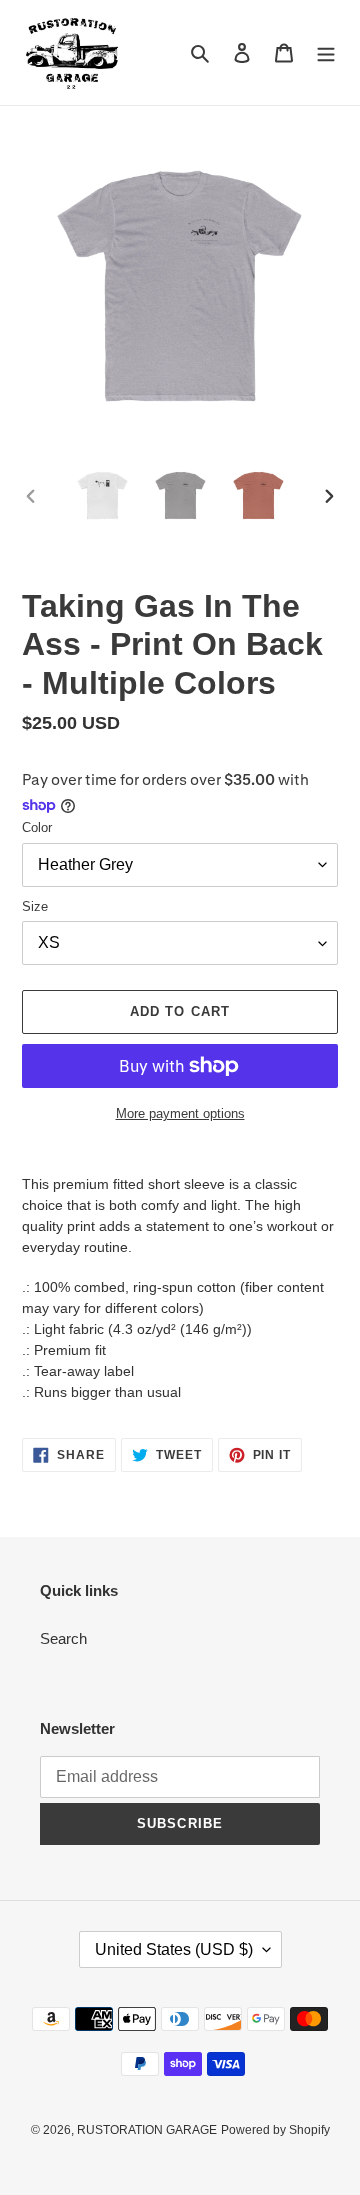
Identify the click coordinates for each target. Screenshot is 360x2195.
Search (63, 1638)
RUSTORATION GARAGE (147, 2130)
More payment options (180, 1113)
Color (37, 827)
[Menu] (326, 52)
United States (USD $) (174, 1949)
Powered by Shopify (275, 2130)
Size (35, 906)
